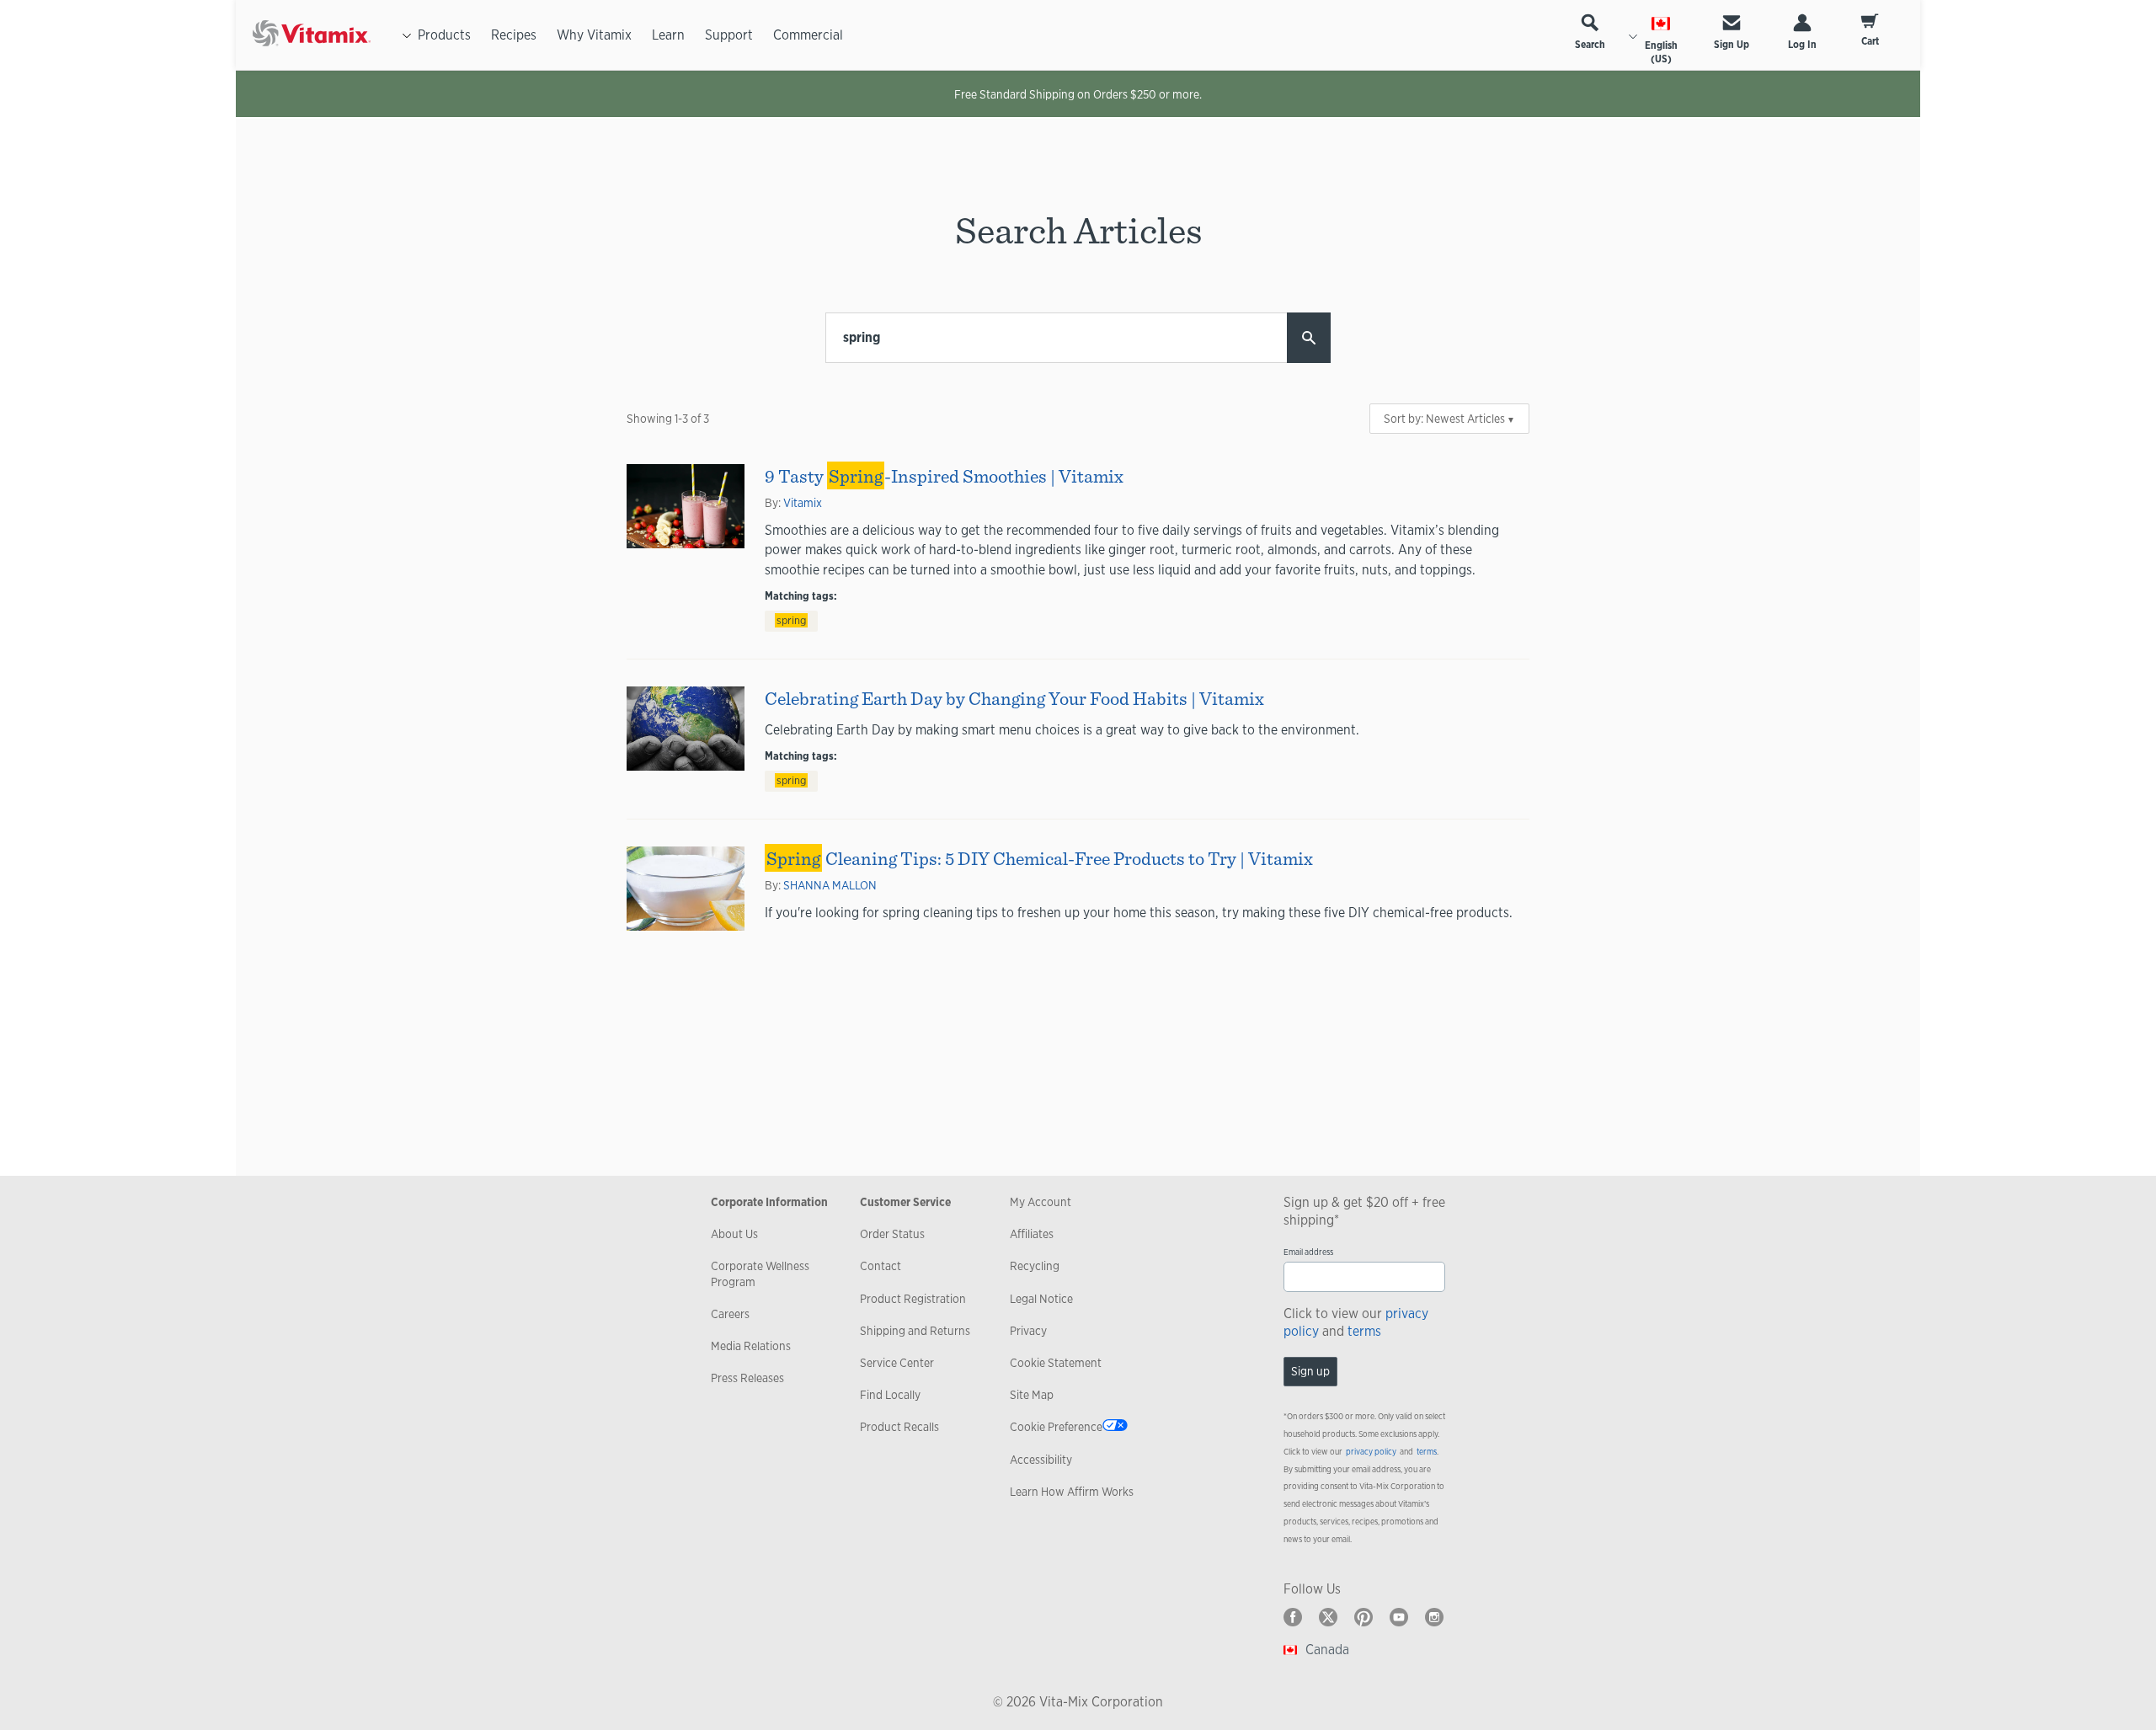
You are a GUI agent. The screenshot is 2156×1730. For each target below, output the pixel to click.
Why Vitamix (594, 35)
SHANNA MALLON (830, 885)
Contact (881, 1266)
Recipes (514, 35)
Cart (1870, 41)
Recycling (1035, 1266)
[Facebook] (1293, 1617)
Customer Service (905, 1202)
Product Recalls (899, 1427)
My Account (1041, 1202)
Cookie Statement (1056, 1363)
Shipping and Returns (915, 1331)
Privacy (1028, 1331)
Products (444, 35)
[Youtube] (1399, 1617)
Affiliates (1032, 1234)
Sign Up (1732, 45)
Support (729, 35)
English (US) (1661, 52)
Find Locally (890, 1395)
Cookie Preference (1056, 1427)
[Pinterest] (1364, 1617)
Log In (1802, 45)
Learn (668, 35)
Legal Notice (1041, 1299)
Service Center (897, 1363)
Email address (1308, 1252)
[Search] (1309, 338)
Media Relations (751, 1346)
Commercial (808, 35)
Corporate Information (769, 1202)
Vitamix (803, 503)
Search (1590, 45)
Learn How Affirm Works (1072, 1492)
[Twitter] (1328, 1617)
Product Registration (913, 1299)
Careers (730, 1314)
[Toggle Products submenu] (407, 35)
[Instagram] (1434, 1617)
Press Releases (747, 1378)
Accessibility (1041, 1460)
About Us (734, 1234)
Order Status (892, 1234)
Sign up (1310, 1371)
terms (1364, 1331)
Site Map (1032, 1395)
